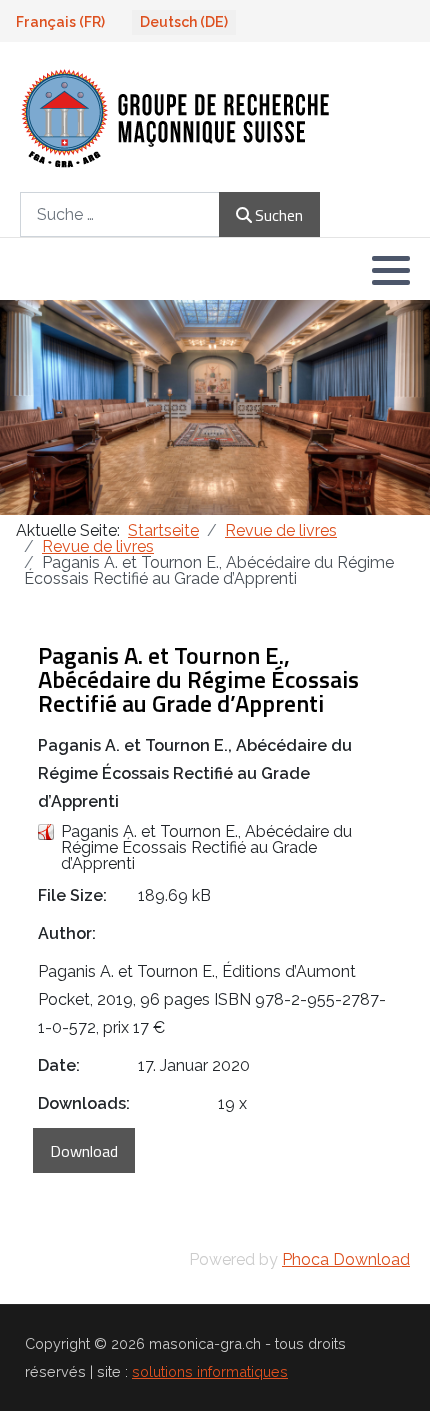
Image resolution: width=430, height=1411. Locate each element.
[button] (391, 270)
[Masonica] (176, 117)
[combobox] (120, 214)
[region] (215, 407)
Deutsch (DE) (184, 22)
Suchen (279, 215)
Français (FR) (60, 22)
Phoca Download (346, 1259)
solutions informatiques (210, 1371)
